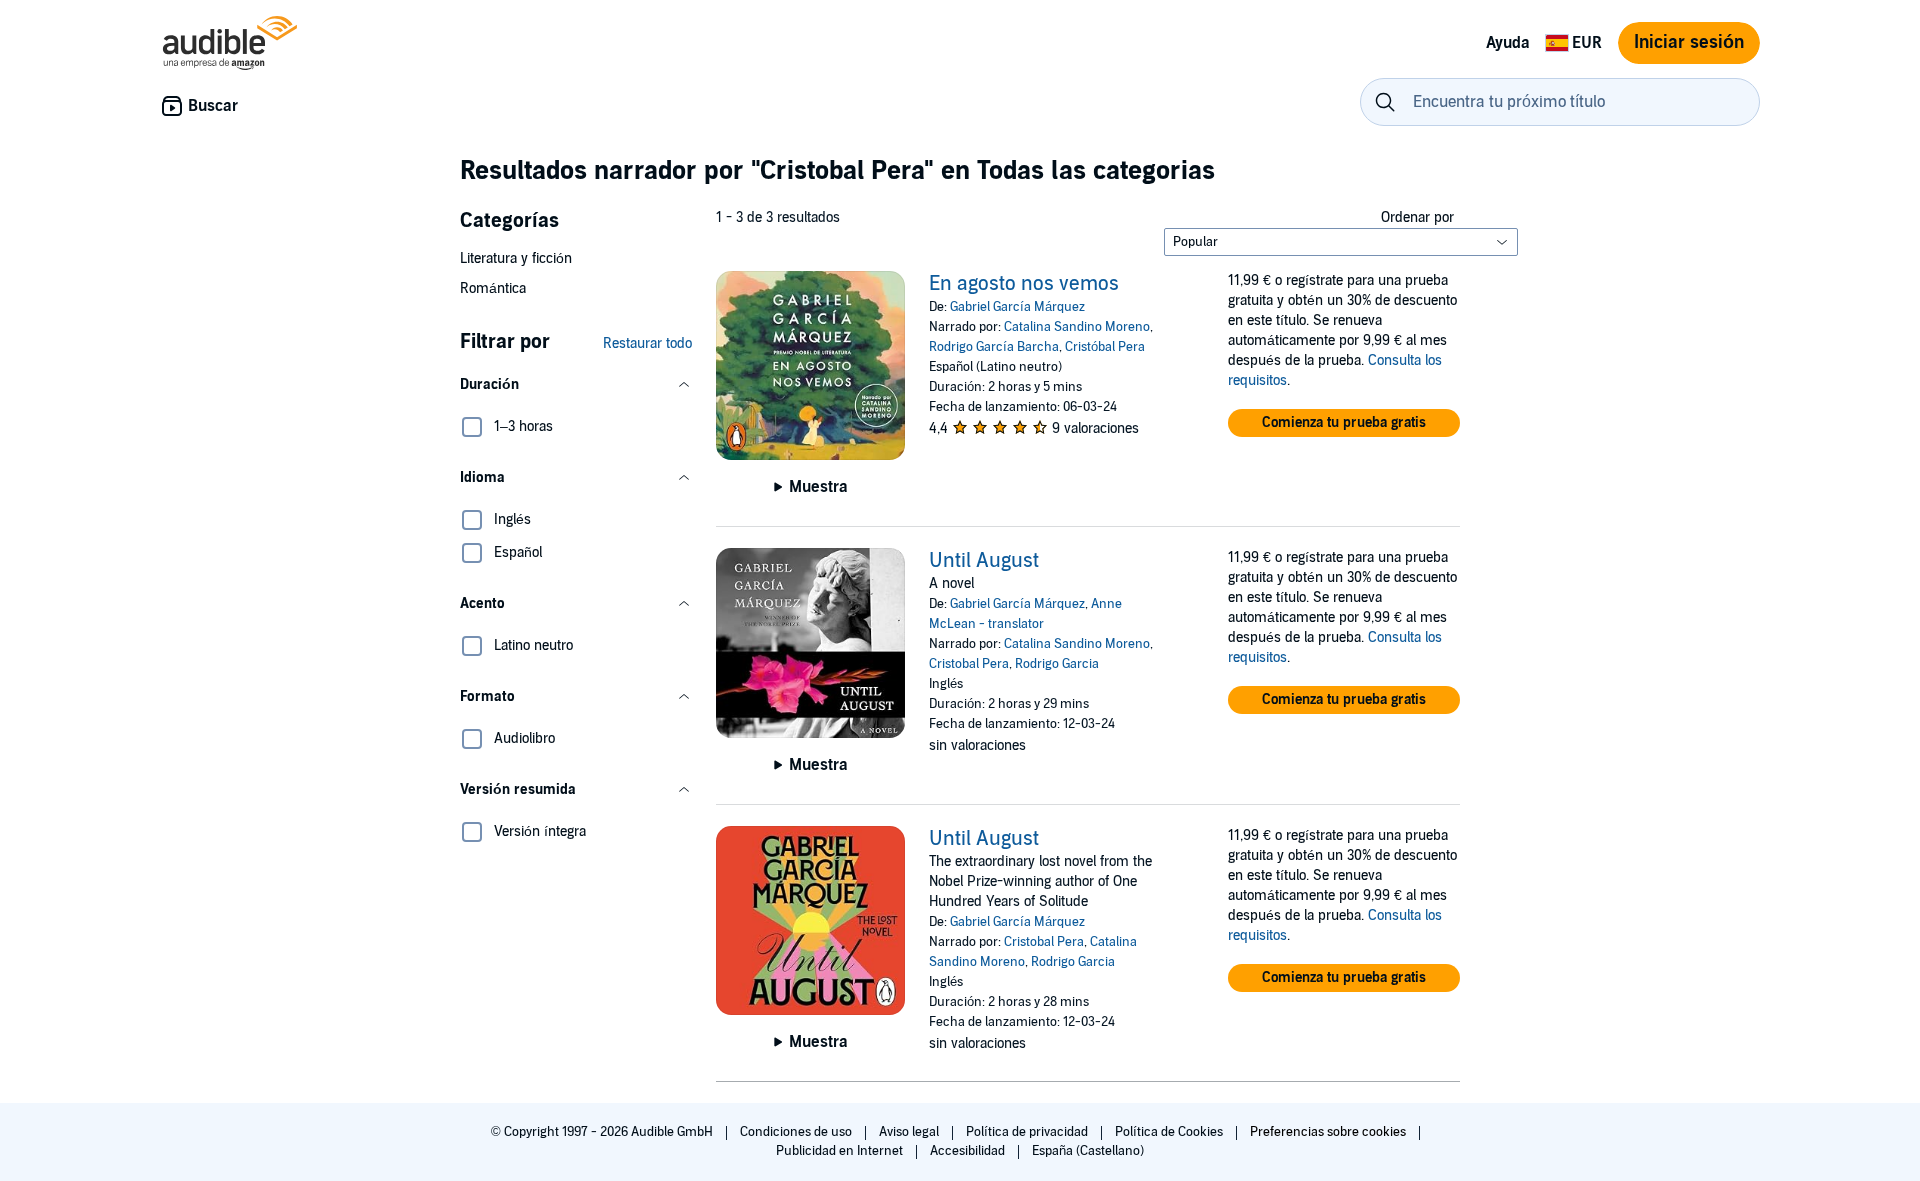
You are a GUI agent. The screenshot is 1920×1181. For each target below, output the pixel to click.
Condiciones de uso (797, 1132)
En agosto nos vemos (1024, 284)
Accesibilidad (969, 1151)
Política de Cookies (1170, 1132)
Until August (984, 561)
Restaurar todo (647, 343)
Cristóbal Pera (1105, 347)
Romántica (493, 288)
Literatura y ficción (516, 258)
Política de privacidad (1028, 1132)
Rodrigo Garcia (1057, 664)
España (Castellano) (1088, 1151)
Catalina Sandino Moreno (1077, 327)
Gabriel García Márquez (1017, 307)
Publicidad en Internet (841, 1151)
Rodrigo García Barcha (994, 347)
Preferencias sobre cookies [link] (1328, 1132)
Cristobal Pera (969, 664)
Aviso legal (910, 1132)
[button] (576, 385)
